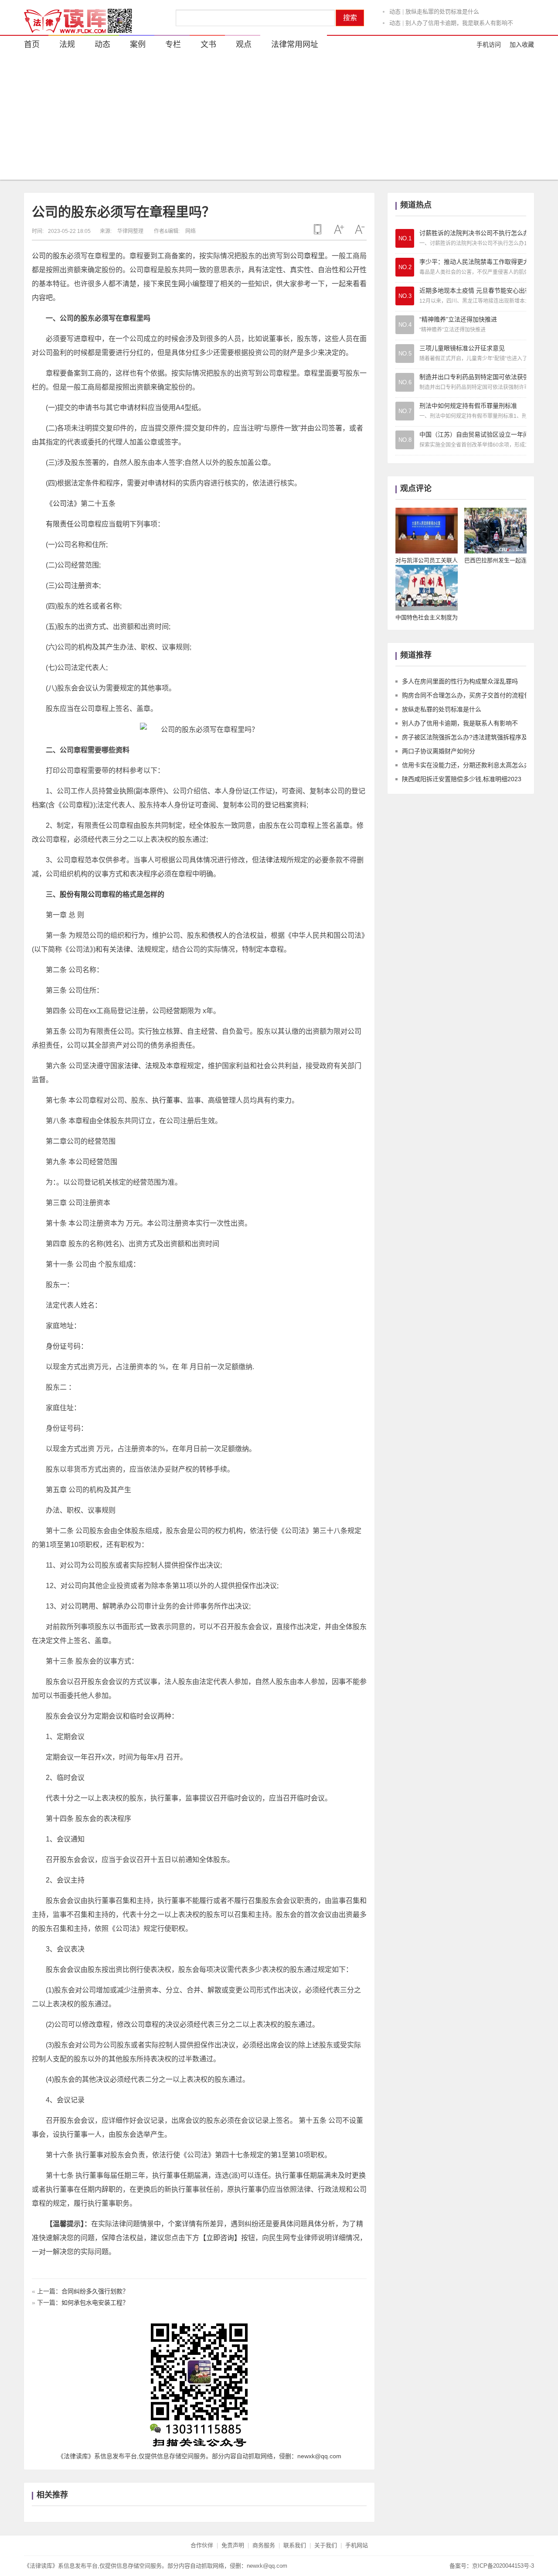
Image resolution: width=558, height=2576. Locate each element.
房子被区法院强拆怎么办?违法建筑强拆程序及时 (468, 737)
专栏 (173, 44)
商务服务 (264, 2545)
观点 (244, 44)
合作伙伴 (202, 2545)
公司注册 (71, 586)
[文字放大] (339, 229)
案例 (138, 44)
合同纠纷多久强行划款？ (95, 2291)
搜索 (350, 18)
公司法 (63, 504)
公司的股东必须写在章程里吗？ (123, 212)
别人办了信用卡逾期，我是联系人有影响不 (459, 23)
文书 (208, 44)
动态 (395, 12)
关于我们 (326, 2545)
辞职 (109, 2189)
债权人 (218, 935)
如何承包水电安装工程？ (95, 2303)
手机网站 (357, 2545)
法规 (67, 44)
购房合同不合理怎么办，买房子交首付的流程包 (466, 695)
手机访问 (489, 44)
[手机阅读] (318, 229)
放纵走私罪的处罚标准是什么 (442, 12)
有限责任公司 (67, 524)
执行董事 (166, 1100)
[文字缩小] (360, 229)
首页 (32, 44)
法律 (123, 949)
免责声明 (233, 2545)
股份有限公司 (81, 894)
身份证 (56, 1346)
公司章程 (304, 256)
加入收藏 (522, 44)
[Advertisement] (279, 119)
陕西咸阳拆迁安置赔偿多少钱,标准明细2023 (462, 779)
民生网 (175, 284)
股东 (60, 256)
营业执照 (119, 791)
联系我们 (295, 2545)
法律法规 (273, 860)
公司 (39, 256)
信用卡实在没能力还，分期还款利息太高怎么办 (466, 765)
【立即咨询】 (220, 2238)
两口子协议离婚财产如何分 (439, 751)
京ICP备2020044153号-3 (503, 2566)
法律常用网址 (295, 44)
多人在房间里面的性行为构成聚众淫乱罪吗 (460, 681)
